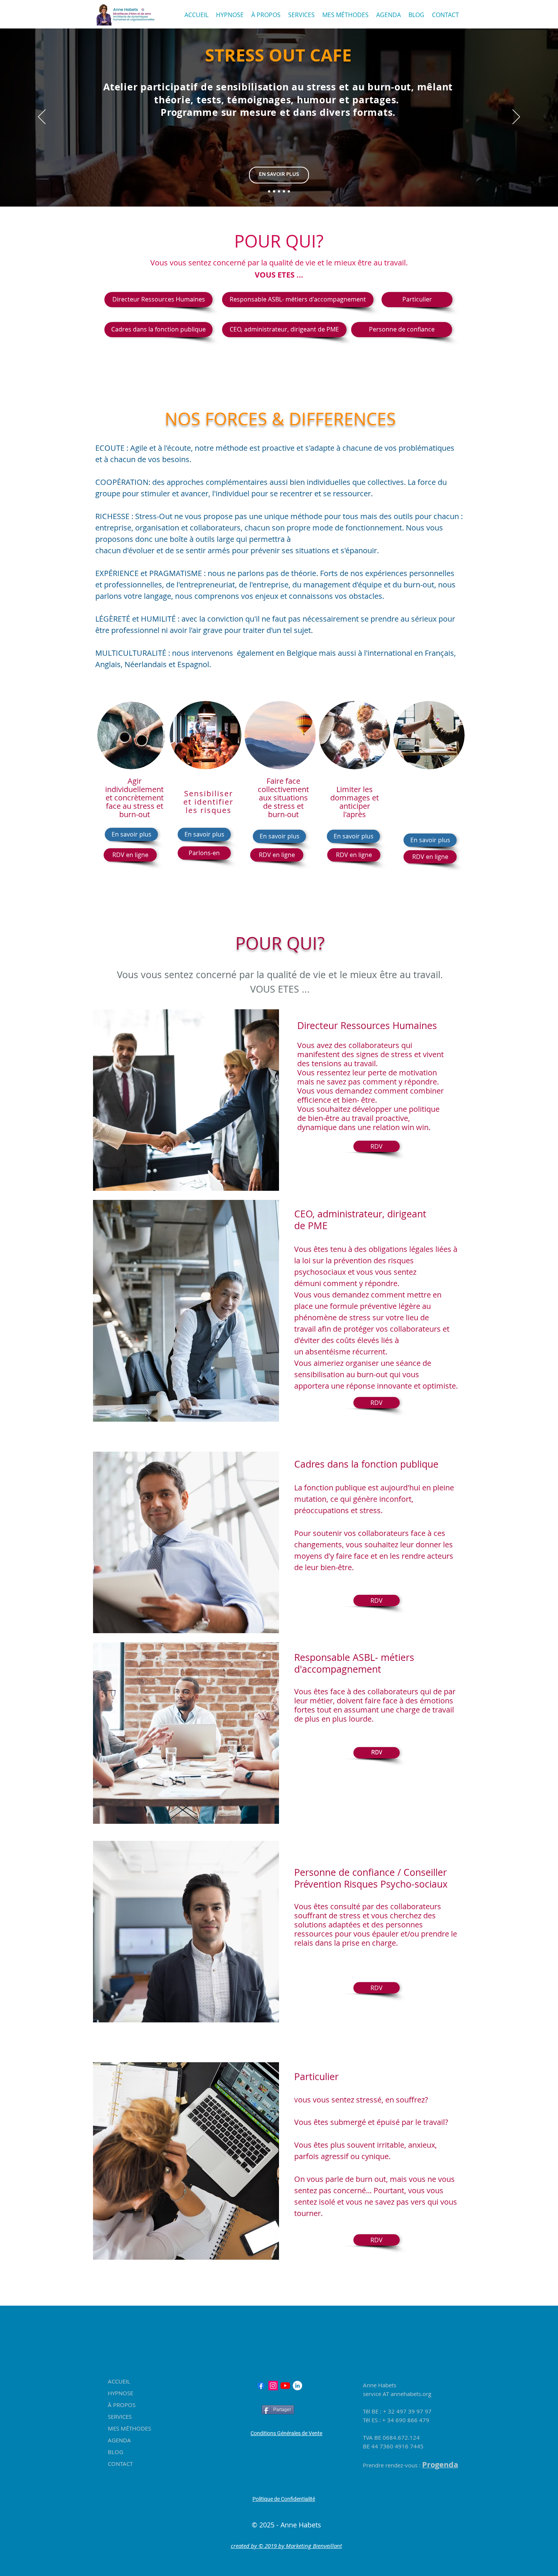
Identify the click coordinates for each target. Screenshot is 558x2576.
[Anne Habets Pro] (261, 2386)
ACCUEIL (119, 2381)
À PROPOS (122, 2405)
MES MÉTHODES (129, 2428)
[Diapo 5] (289, 191)
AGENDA (119, 2440)
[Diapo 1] (269, 191)
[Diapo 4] (284, 191)
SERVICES (120, 2417)
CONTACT (120, 2464)
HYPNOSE (121, 2393)
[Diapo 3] (279, 191)
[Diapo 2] (274, 191)
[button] (377, 1988)
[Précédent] (42, 117)
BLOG (116, 2452)
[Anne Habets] (273, 2386)
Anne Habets (380, 2385)
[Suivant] (516, 117)
